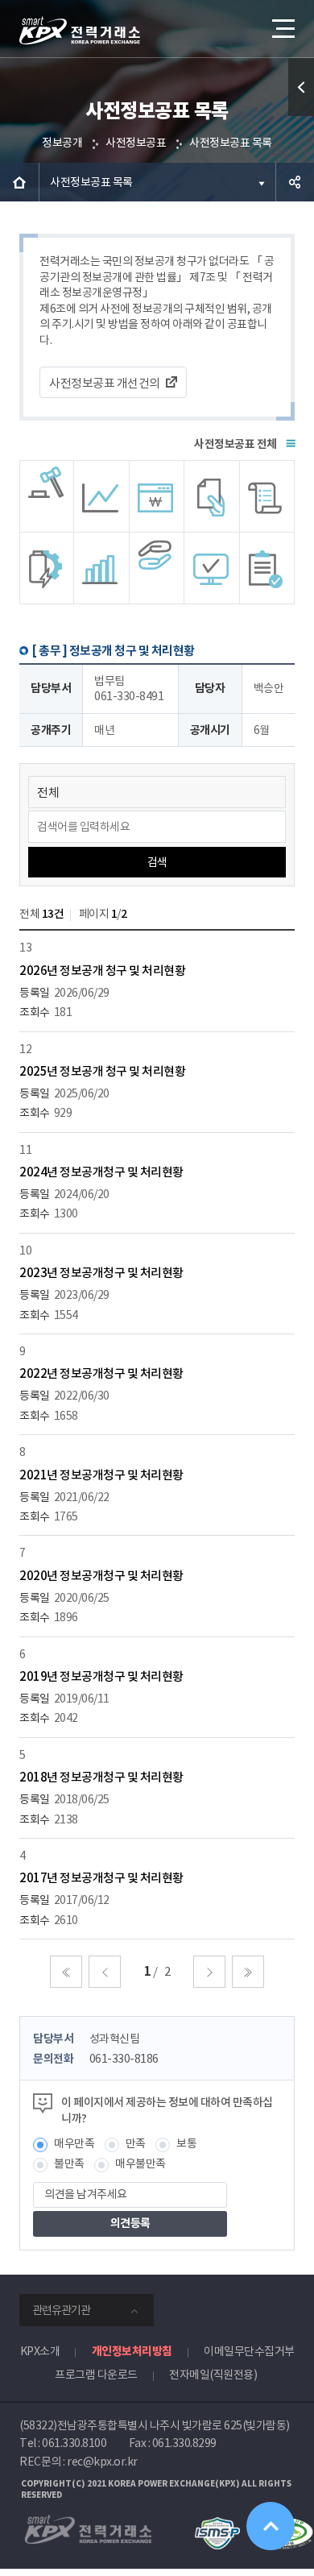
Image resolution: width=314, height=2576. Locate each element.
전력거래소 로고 (80, 31)
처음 (66, 1972)
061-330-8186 (124, 2059)
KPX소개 (40, 2351)
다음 (209, 1972)
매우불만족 (140, 2163)
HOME (19, 182)
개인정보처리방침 (132, 2351)
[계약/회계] (212, 496)
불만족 (69, 2163)
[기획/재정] (157, 496)
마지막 (248, 1972)
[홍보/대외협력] (157, 568)
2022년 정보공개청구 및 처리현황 (101, 1373)
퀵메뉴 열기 (301, 87)
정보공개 (62, 143)
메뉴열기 (282, 28)
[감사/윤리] (47, 568)
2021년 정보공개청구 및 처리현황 (101, 1475)
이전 (105, 1972)
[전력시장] (101, 496)
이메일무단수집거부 (249, 2351)
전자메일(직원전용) (213, 2375)
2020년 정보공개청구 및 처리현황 (101, 1576)
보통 (186, 2143)
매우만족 (74, 2143)
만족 (136, 2143)
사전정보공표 (136, 143)
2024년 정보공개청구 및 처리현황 (101, 1172)
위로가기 (271, 2526)
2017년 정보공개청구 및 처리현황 (101, 1878)
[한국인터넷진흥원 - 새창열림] (217, 2524)
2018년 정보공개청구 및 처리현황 (101, 1777)
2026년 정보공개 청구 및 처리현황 (102, 971)
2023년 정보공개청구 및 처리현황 (101, 1273)
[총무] (267, 496)
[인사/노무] (101, 568)
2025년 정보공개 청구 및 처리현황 (102, 1071)
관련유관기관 (61, 2310)
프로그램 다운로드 (96, 2375)
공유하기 (295, 182)
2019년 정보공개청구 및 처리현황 (101, 1676)
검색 (157, 862)
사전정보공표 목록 (231, 143)
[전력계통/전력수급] (47, 496)
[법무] (267, 568)
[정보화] (212, 568)
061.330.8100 (74, 2443)
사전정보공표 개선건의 (105, 383)
